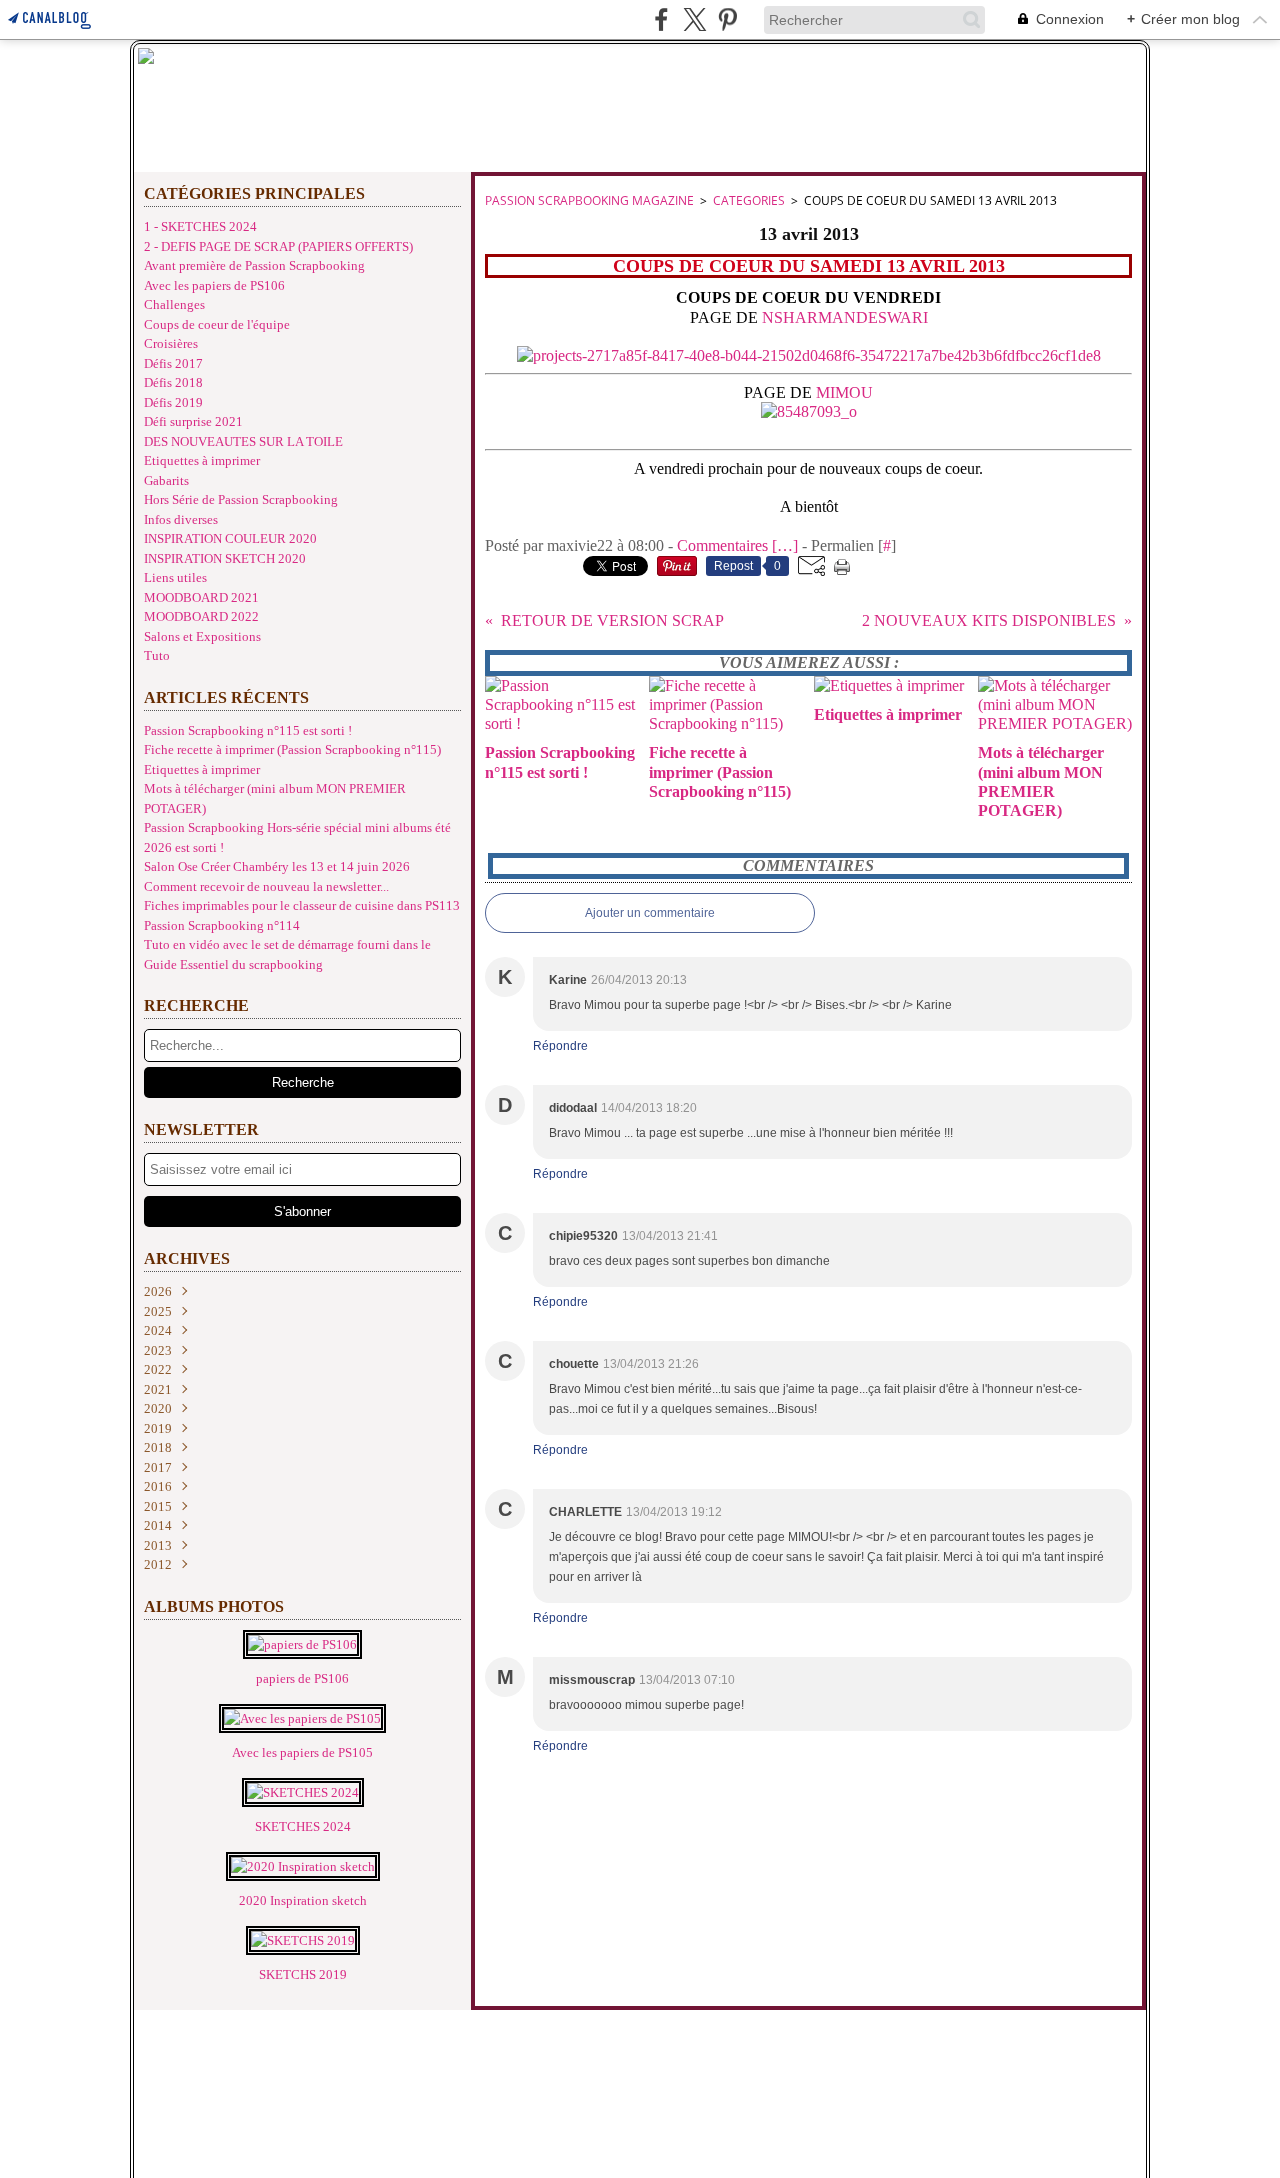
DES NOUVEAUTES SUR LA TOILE (243, 441)
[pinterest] (727, 19)
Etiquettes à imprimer (202, 460)
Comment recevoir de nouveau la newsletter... (266, 886)
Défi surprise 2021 (193, 421)
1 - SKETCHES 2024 (200, 226)
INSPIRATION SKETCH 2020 (225, 558)
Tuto (157, 655)
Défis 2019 (173, 402)
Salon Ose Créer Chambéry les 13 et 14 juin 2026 (277, 866)
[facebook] (661, 19)
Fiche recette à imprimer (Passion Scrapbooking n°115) (292, 749)
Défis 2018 (173, 382)
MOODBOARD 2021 (201, 597)
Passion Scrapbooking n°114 (222, 925)
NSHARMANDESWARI (845, 317)
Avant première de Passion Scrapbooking (254, 265)
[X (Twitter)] (694, 19)
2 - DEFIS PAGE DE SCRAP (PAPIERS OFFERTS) (278, 246)
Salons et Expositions (202, 636)
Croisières (171, 343)
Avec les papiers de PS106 (214, 285)
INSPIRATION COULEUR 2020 (230, 538)
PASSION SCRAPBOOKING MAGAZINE (589, 200)
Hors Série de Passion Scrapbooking (241, 499)
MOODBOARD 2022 (201, 616)
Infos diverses (181, 519)
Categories (749, 200)
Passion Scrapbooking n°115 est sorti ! (248, 730)
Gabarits (166, 480)
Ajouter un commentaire (650, 913)
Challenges (174, 304)
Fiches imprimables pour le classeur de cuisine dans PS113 (302, 905)
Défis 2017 (173, 363)
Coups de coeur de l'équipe (217, 324)
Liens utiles (175, 577)
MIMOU (844, 392)
